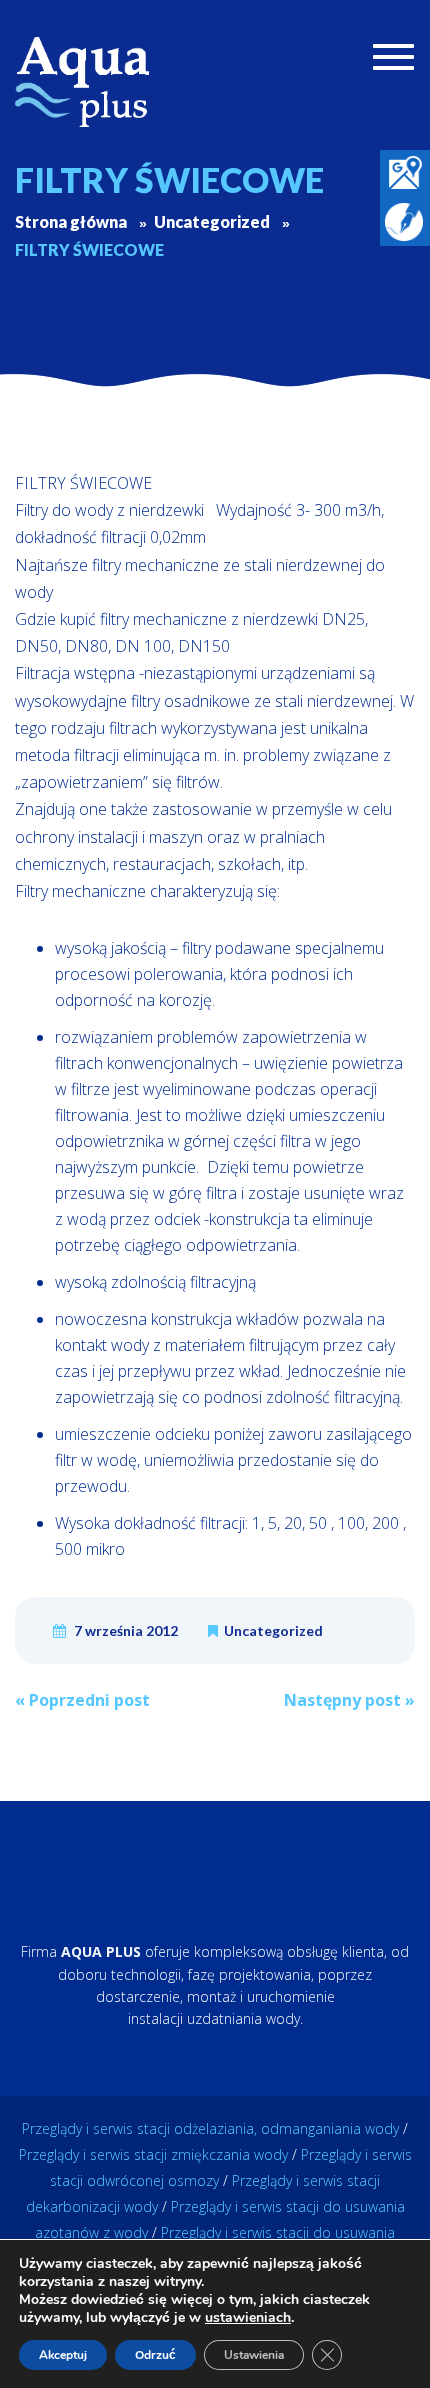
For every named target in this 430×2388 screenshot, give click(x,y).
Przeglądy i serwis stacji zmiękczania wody (153, 2154)
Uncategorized (273, 1630)
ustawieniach (248, 2318)
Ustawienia (254, 2355)
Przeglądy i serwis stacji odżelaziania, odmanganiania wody (210, 2128)
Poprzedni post (82, 1700)
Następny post (349, 1700)
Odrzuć (155, 2355)
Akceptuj (63, 2355)
